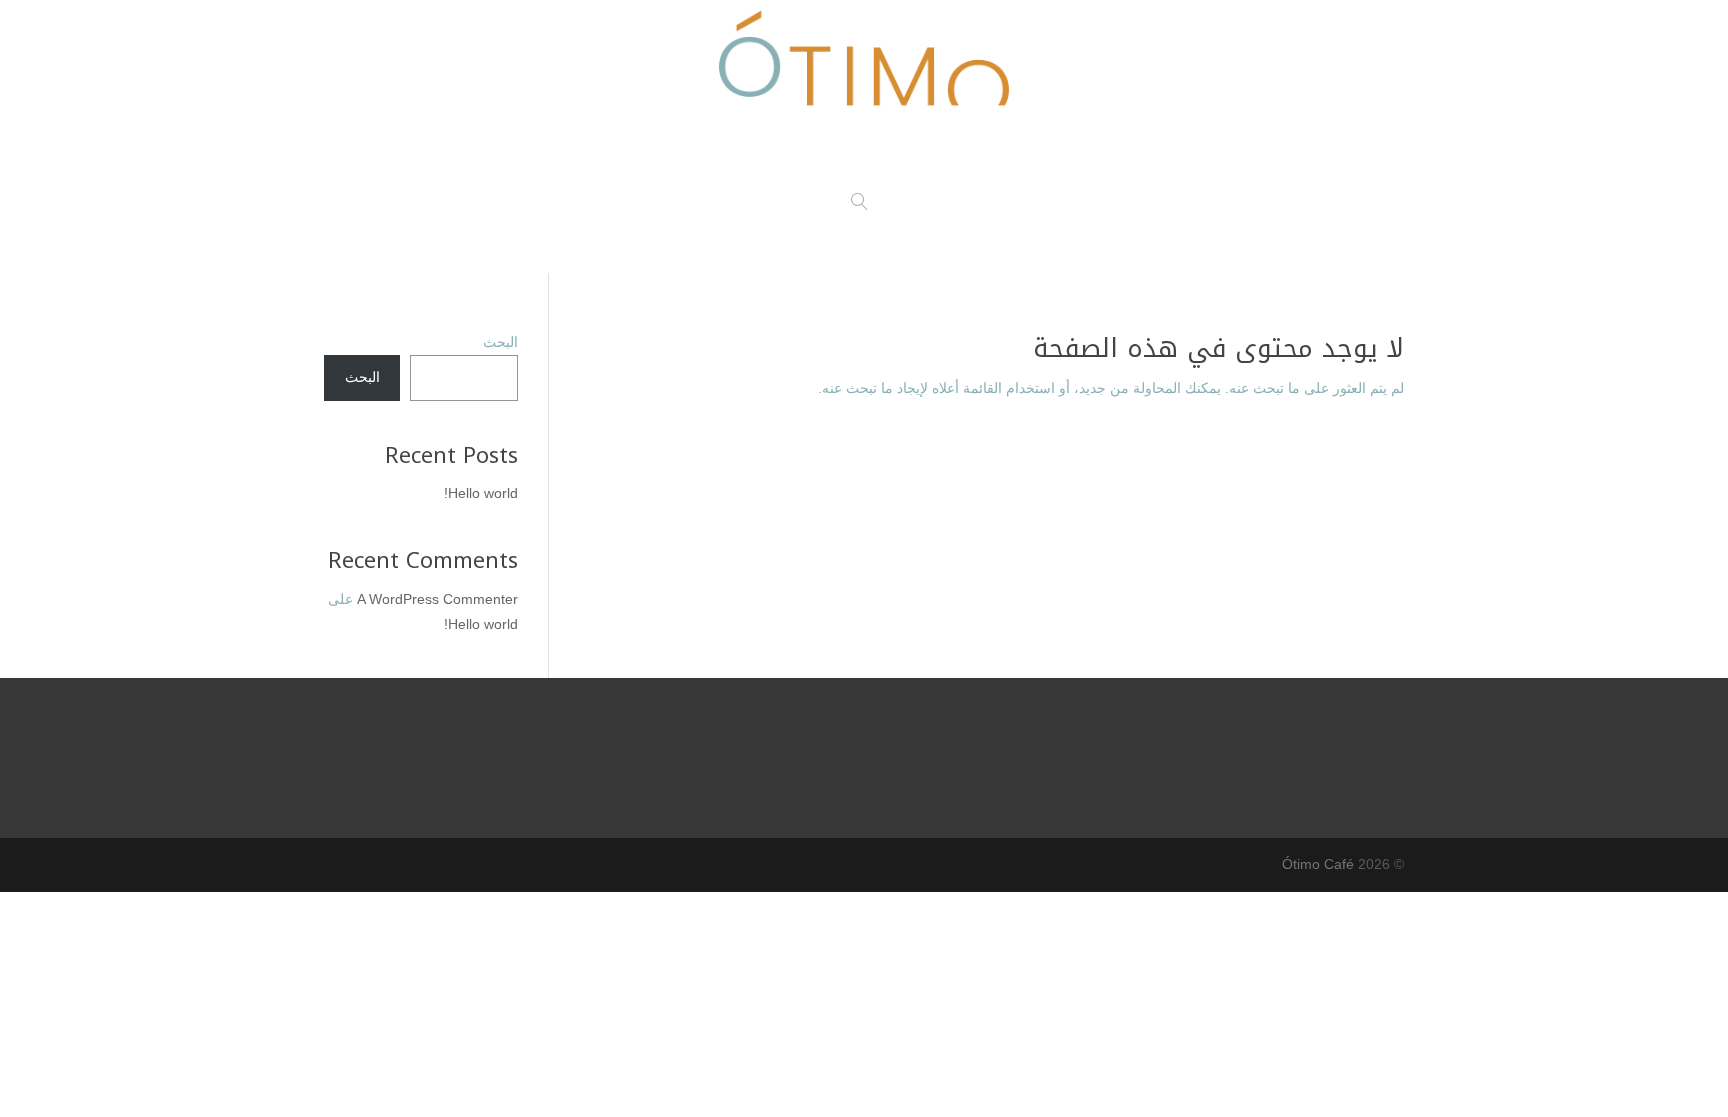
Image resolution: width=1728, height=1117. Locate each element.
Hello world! (481, 493)
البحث (500, 342)
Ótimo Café (1318, 864)
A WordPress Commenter (437, 599)
